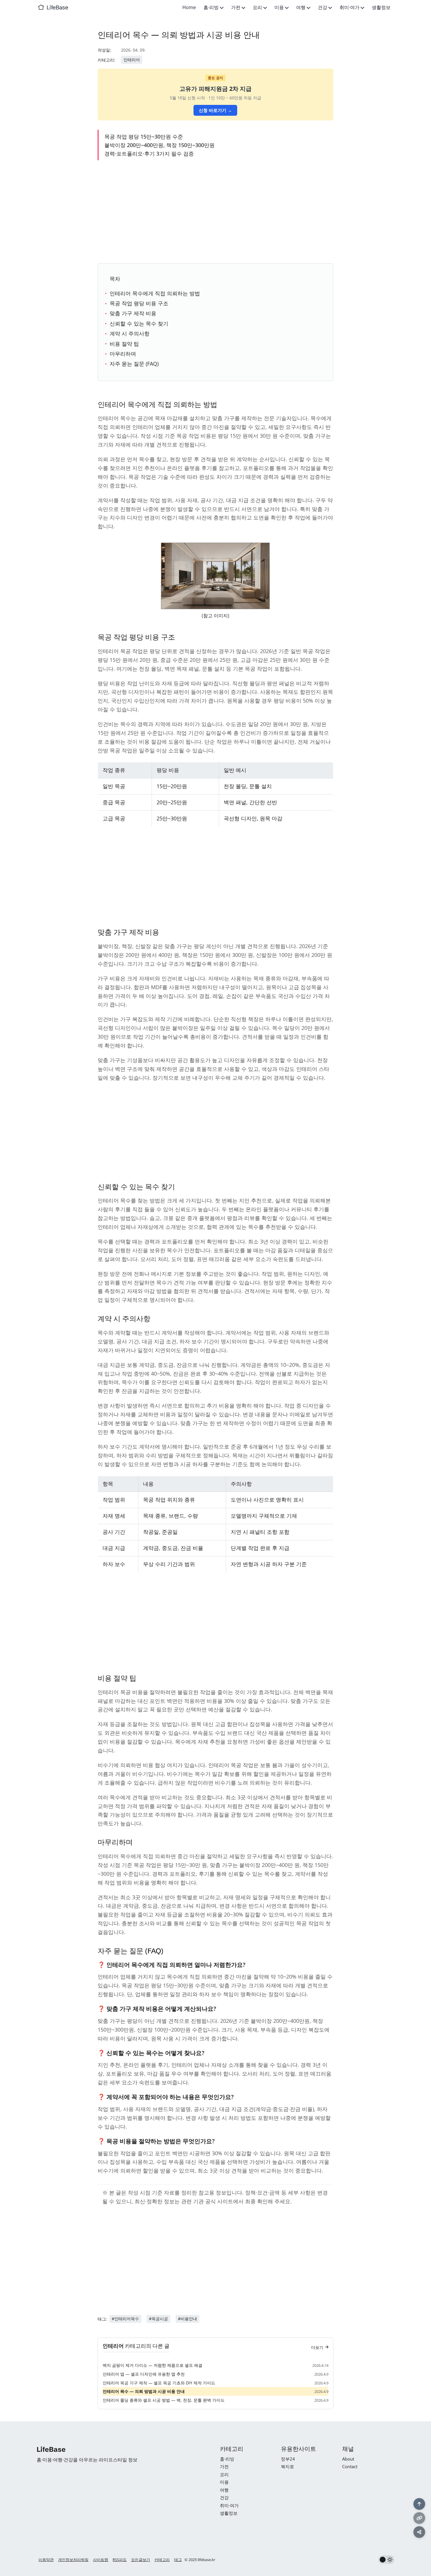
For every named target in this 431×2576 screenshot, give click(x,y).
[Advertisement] (215, 211)
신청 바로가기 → (215, 110)
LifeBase (57, 7)
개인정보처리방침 (73, 2560)
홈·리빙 (212, 7)
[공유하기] (419, 2532)
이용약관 (46, 2560)
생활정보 (381, 7)
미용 (280, 7)
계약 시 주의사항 (130, 333)
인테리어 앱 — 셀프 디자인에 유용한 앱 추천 (144, 2374)
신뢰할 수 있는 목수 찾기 (139, 323)
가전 (236, 7)
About (348, 2459)
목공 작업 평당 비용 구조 (139, 303)
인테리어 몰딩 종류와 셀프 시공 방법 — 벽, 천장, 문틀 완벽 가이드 (164, 2400)
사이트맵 (101, 2560)
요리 (258, 7)
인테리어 (132, 60)
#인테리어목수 (125, 2319)
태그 (178, 2560)
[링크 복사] (419, 2518)
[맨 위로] (419, 2504)
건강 (323, 7)
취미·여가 (350, 7)
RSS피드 (120, 2560)
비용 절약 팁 (124, 344)
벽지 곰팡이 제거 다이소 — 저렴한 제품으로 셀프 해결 (152, 2365)
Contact (350, 2466)
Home (189, 7)
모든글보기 (141, 2560)
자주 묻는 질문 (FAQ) (134, 364)
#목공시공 (158, 2319)
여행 (301, 7)
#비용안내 (187, 2319)
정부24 (288, 2459)
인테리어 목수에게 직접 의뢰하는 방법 (155, 293)
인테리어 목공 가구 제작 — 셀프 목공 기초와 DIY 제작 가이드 (159, 2383)
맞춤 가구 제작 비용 (133, 313)
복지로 (287, 2466)
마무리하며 (123, 354)
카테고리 (162, 2560)
